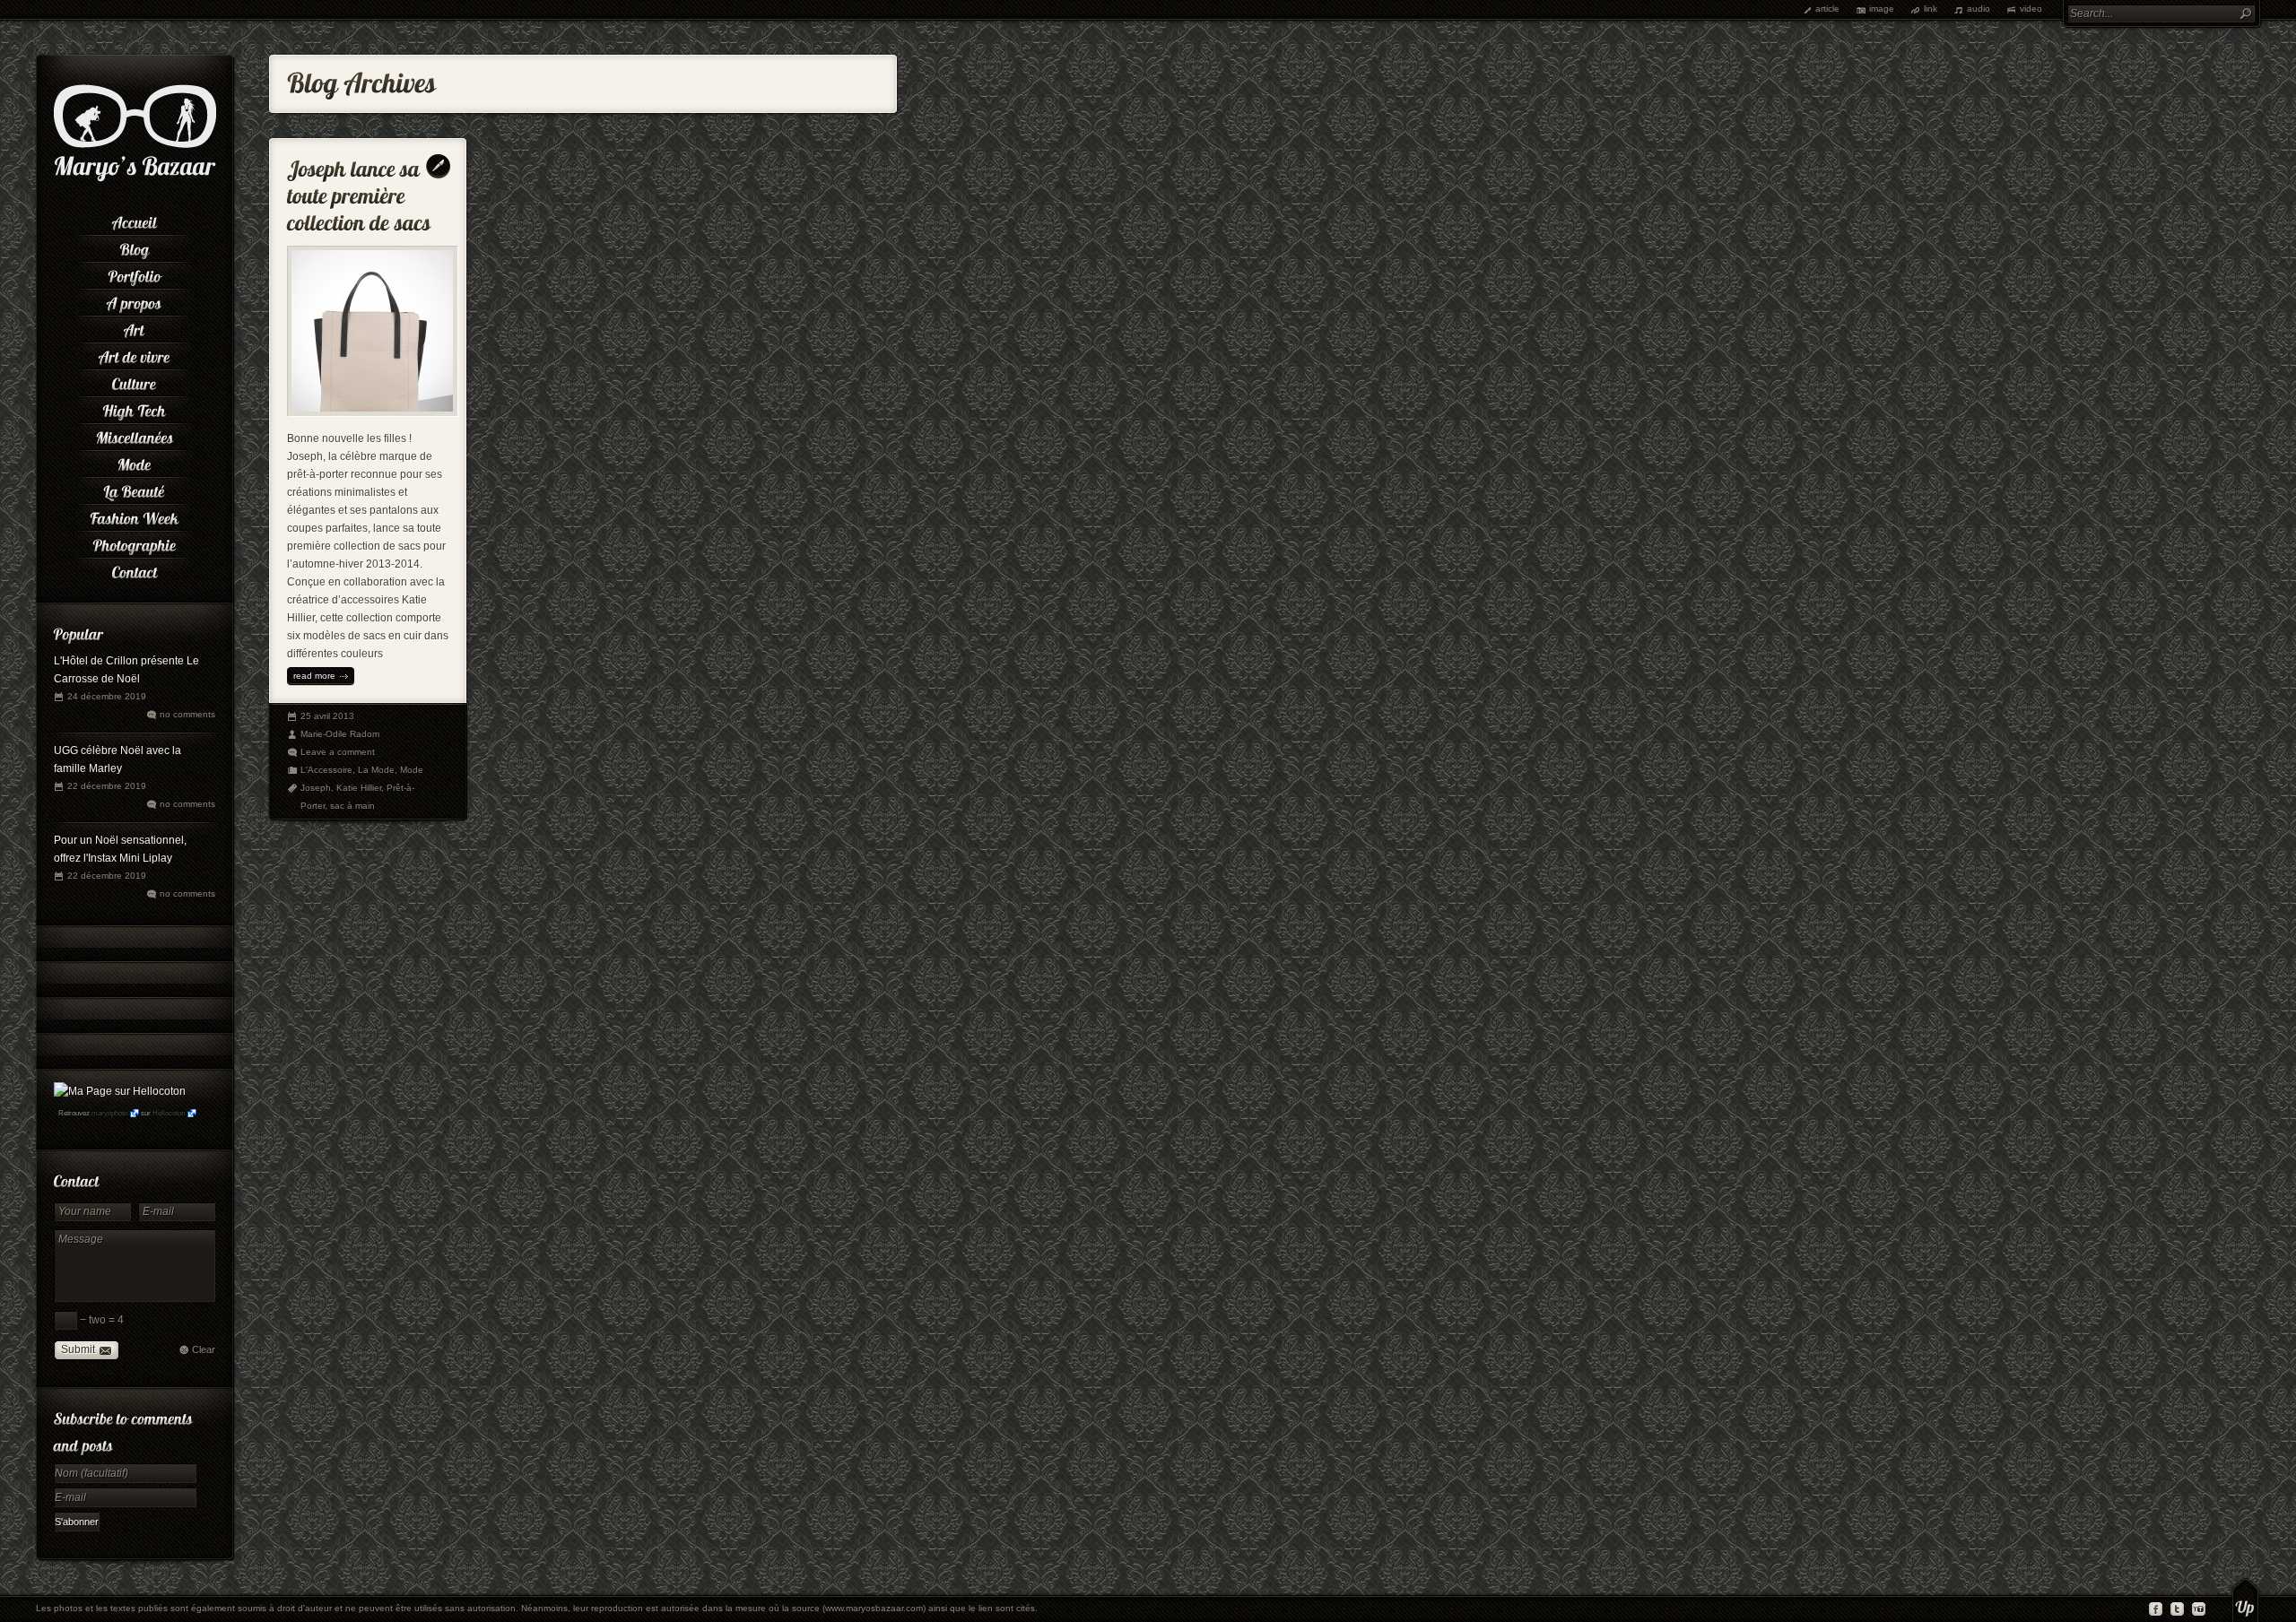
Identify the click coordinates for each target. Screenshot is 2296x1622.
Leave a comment (338, 752)
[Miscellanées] (135, 435)
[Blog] (135, 247)
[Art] (135, 327)
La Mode (376, 770)
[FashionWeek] (135, 516)
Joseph (316, 788)
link (1931, 9)
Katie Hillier (359, 788)
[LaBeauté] (135, 489)
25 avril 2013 (327, 716)
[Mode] (135, 462)
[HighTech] (135, 408)
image (1882, 9)
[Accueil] (135, 220)
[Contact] (135, 569)
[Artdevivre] (135, 354)
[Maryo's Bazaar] (135, 179)
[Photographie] (135, 542)
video (2031, 9)
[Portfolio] (135, 273)
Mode (412, 770)
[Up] (2245, 1600)
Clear (204, 1349)
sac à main (352, 806)
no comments (187, 714)
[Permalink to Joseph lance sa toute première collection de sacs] (359, 191)
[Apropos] (135, 300)
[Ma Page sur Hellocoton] (120, 1091)
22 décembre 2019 (107, 786)
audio (1979, 9)
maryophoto (109, 1113)
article (1827, 9)
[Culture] (135, 381)
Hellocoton (169, 1113)
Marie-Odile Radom (340, 734)
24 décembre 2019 (107, 696)
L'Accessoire (326, 770)
